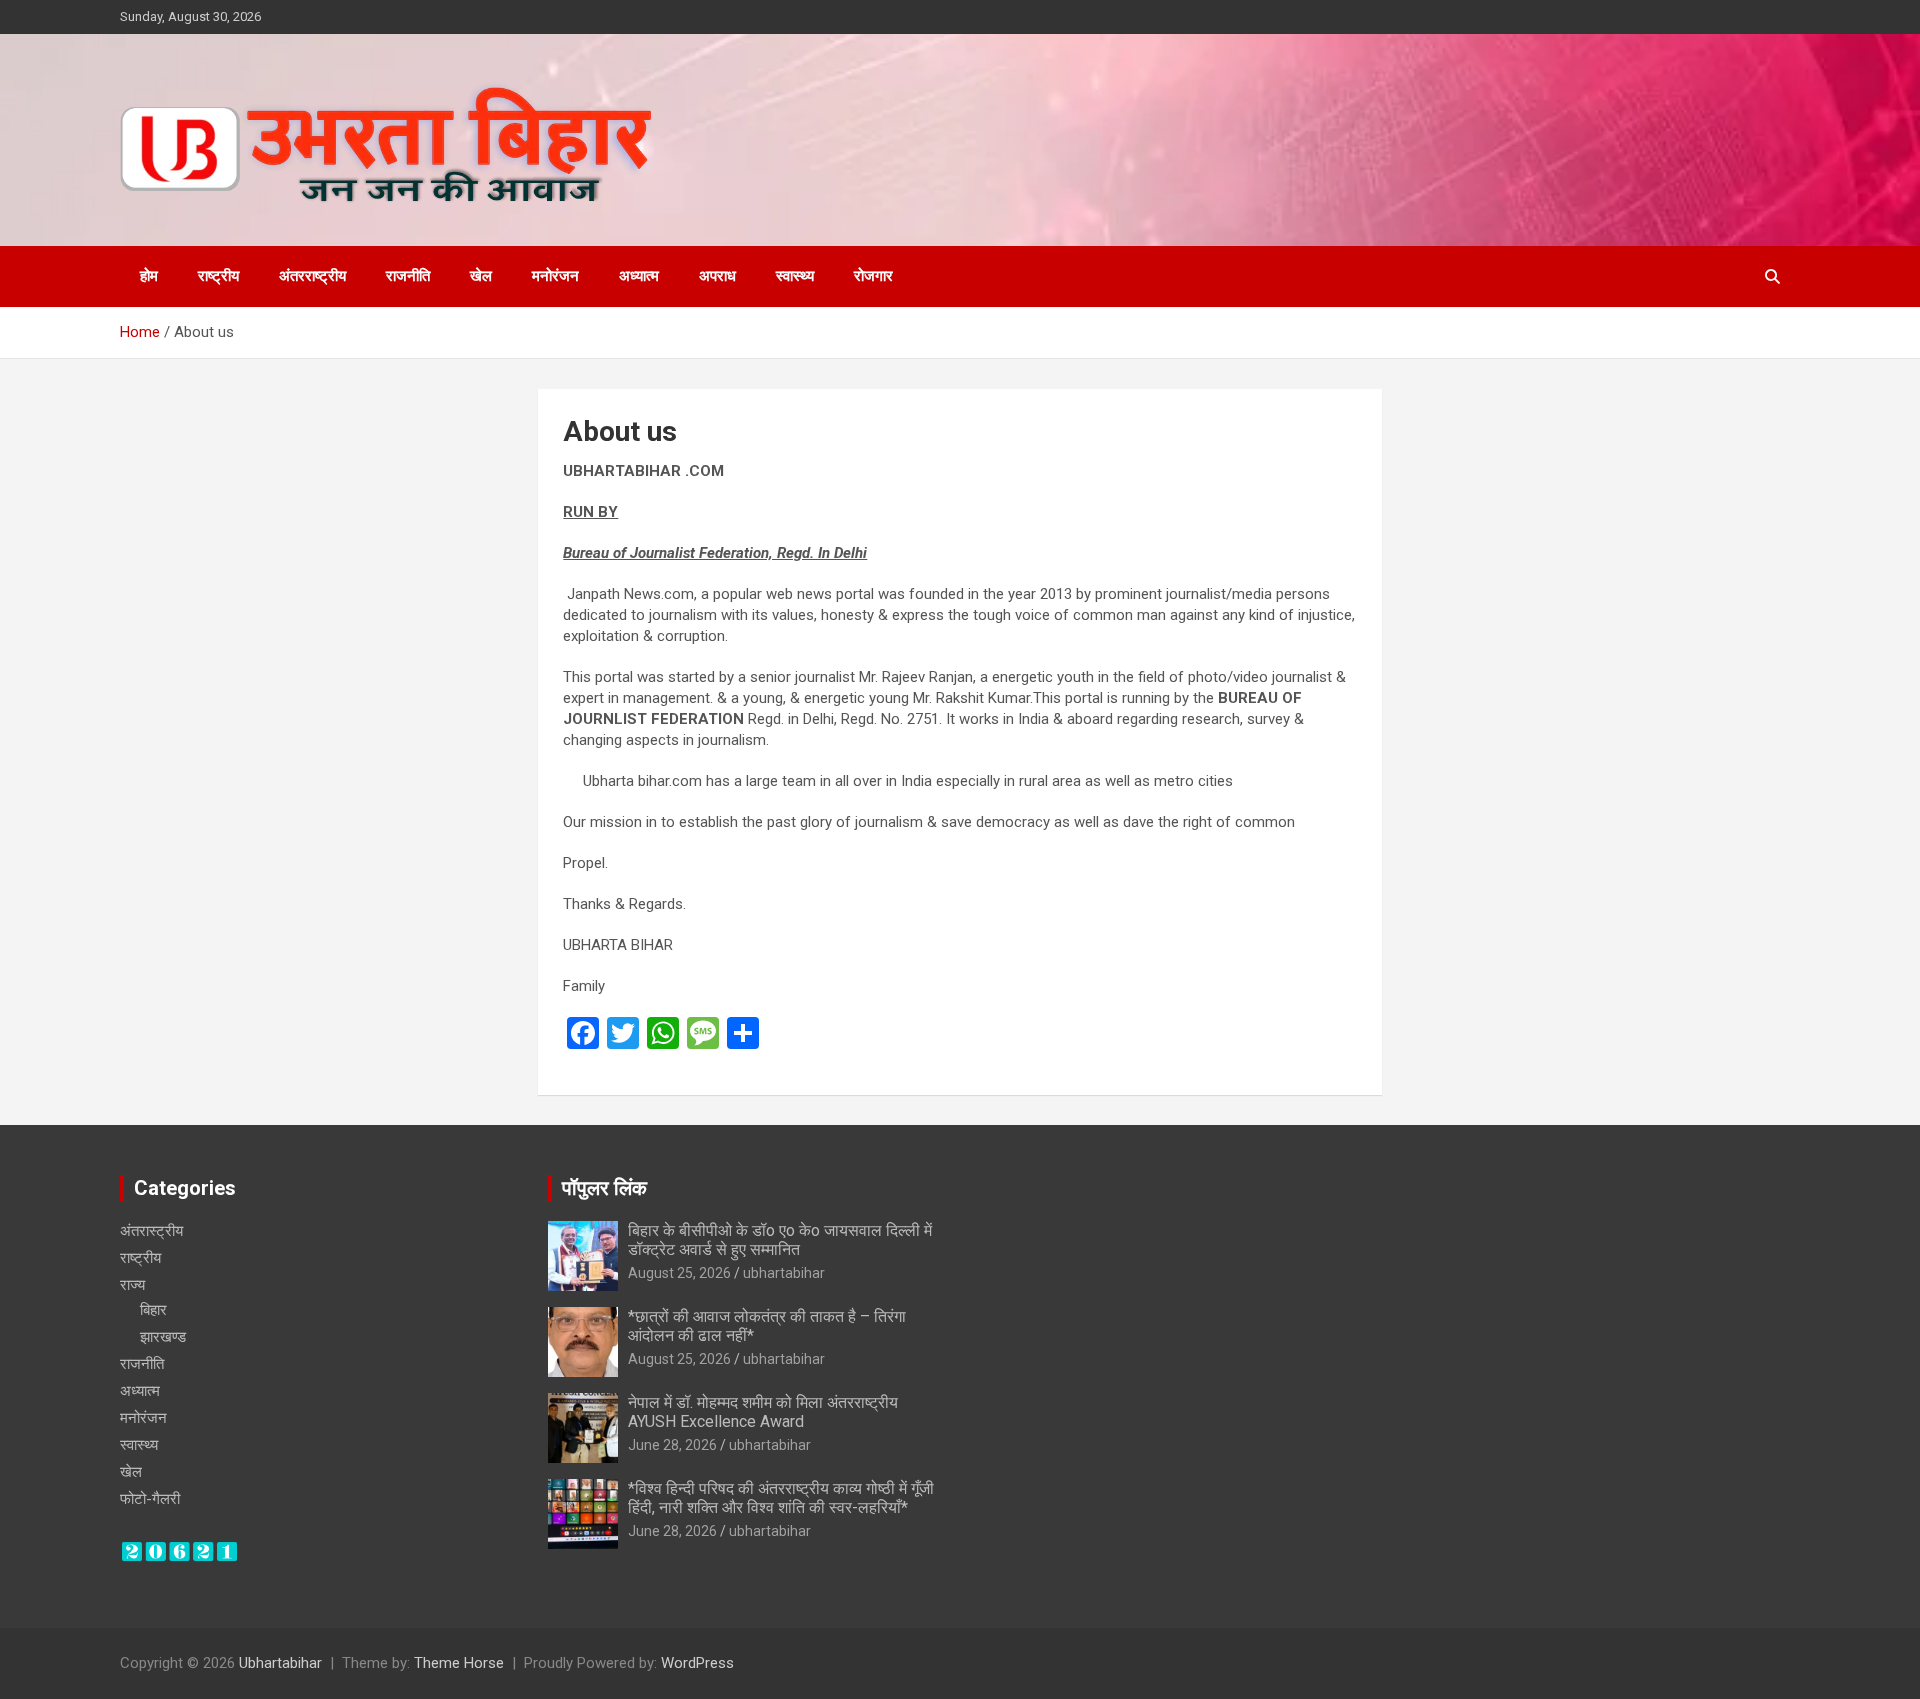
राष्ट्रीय (218, 276)
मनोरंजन (555, 276)
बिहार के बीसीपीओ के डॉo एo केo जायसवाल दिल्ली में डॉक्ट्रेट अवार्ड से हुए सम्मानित (780, 1240)
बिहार (153, 1310)
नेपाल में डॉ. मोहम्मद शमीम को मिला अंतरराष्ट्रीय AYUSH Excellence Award (763, 1412)
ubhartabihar (784, 1273)
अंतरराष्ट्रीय (312, 276)
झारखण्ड (163, 1337)
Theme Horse (459, 1663)
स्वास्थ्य (795, 276)
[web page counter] (179, 1550)
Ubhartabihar (280, 1663)
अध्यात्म (639, 276)
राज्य (132, 1285)
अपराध (717, 276)
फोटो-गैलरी (150, 1499)
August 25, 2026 (679, 1273)
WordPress (697, 1663)
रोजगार (873, 276)
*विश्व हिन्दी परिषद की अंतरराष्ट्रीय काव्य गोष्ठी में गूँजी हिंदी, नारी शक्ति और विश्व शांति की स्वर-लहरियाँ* (781, 1498)
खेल (481, 276)
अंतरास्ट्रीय (151, 1231)
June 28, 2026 (672, 1445)
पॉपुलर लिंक (604, 1188)
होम (149, 276)
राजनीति (408, 276)
